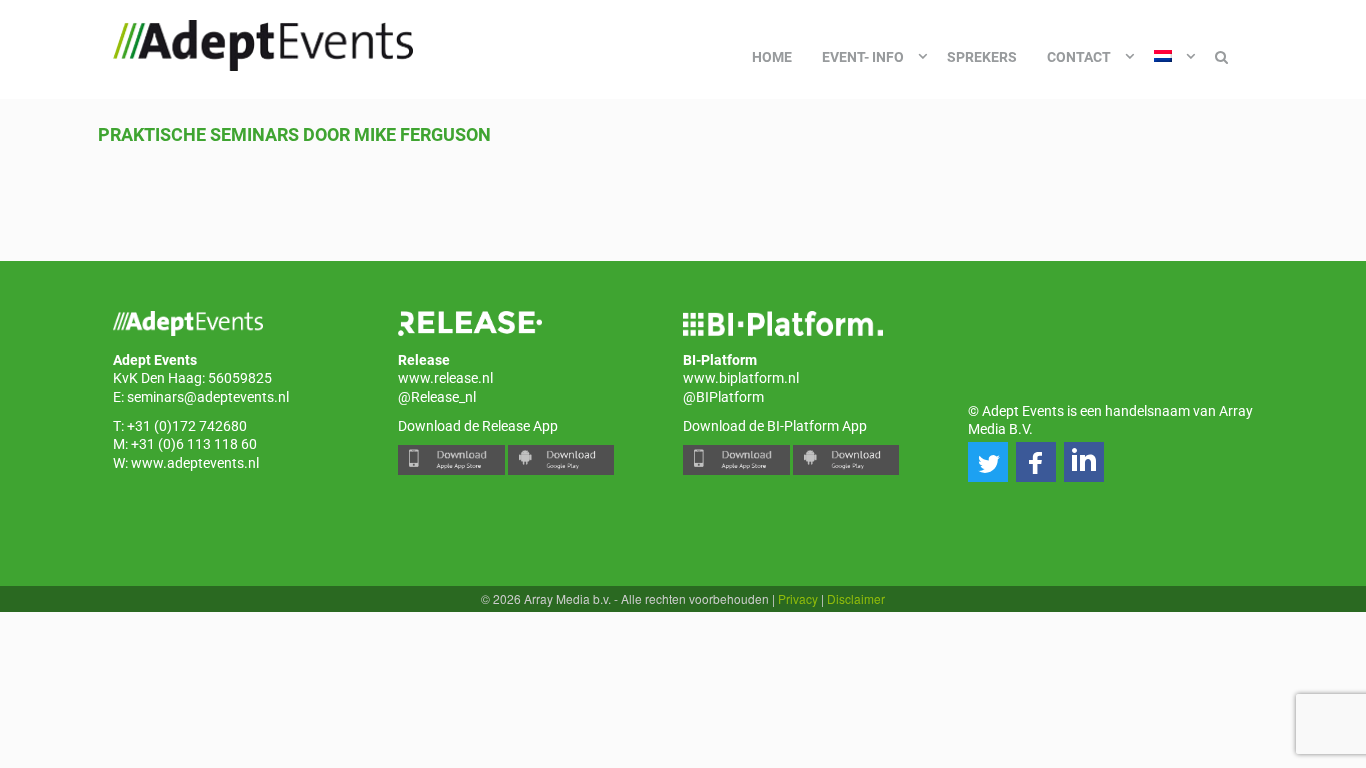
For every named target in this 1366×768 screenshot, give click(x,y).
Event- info (863, 57)
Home (772, 57)
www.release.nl (445, 378)
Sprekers (982, 57)
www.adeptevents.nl (195, 463)
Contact (1079, 57)
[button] (988, 462)
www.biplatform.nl (741, 378)
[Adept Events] (263, 42)
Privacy (798, 598)
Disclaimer (856, 598)
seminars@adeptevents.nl (208, 397)
